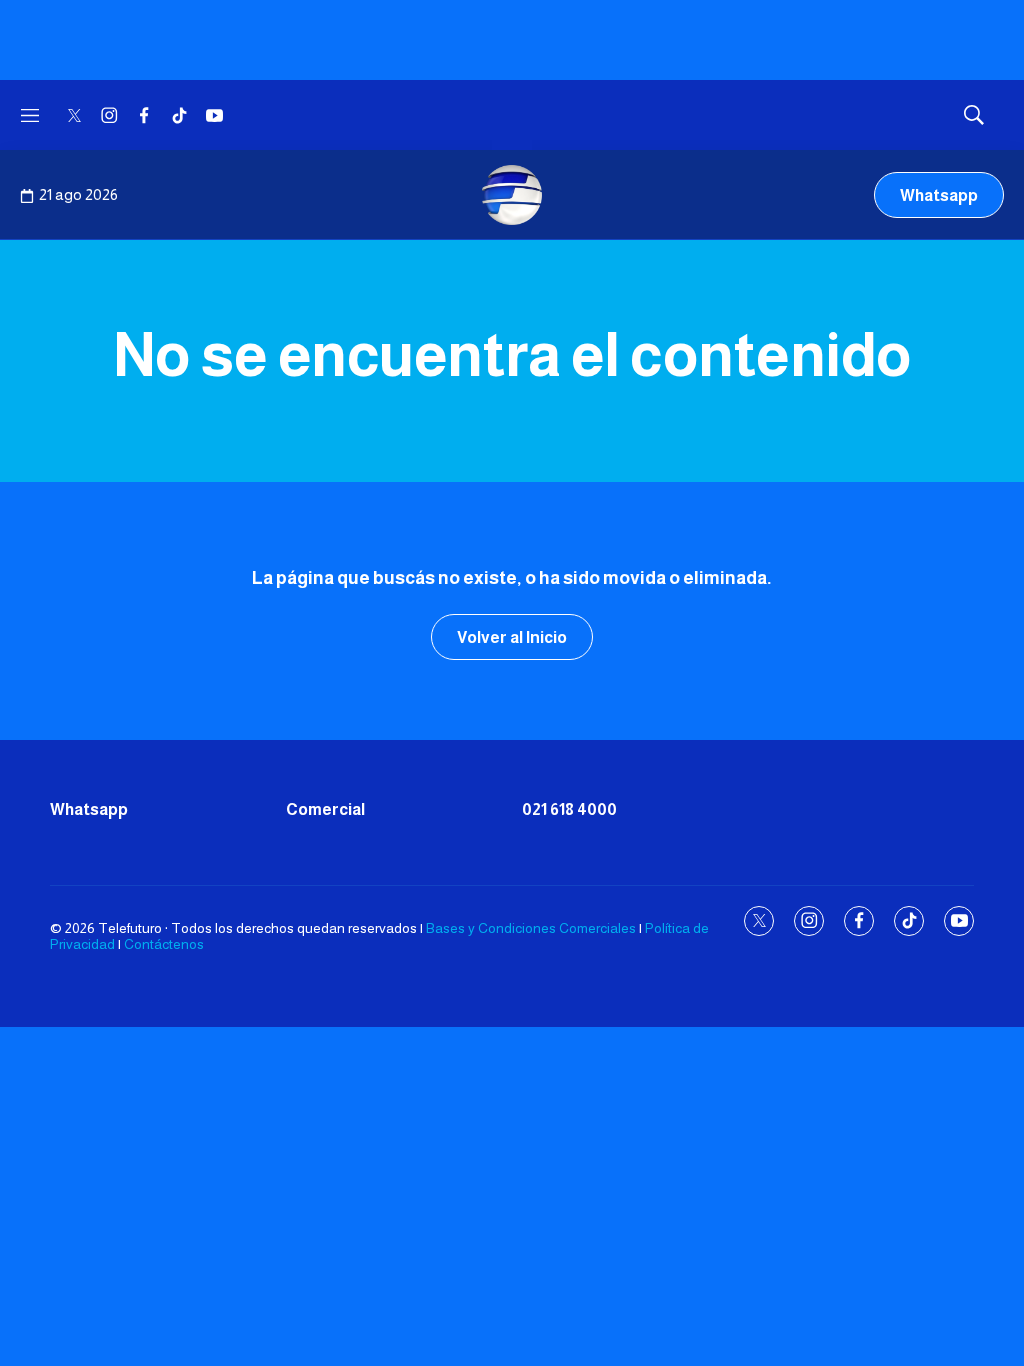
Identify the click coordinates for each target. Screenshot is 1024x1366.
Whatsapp (939, 195)
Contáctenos (164, 944)
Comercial (325, 809)
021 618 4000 (569, 809)
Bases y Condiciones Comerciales (531, 928)
